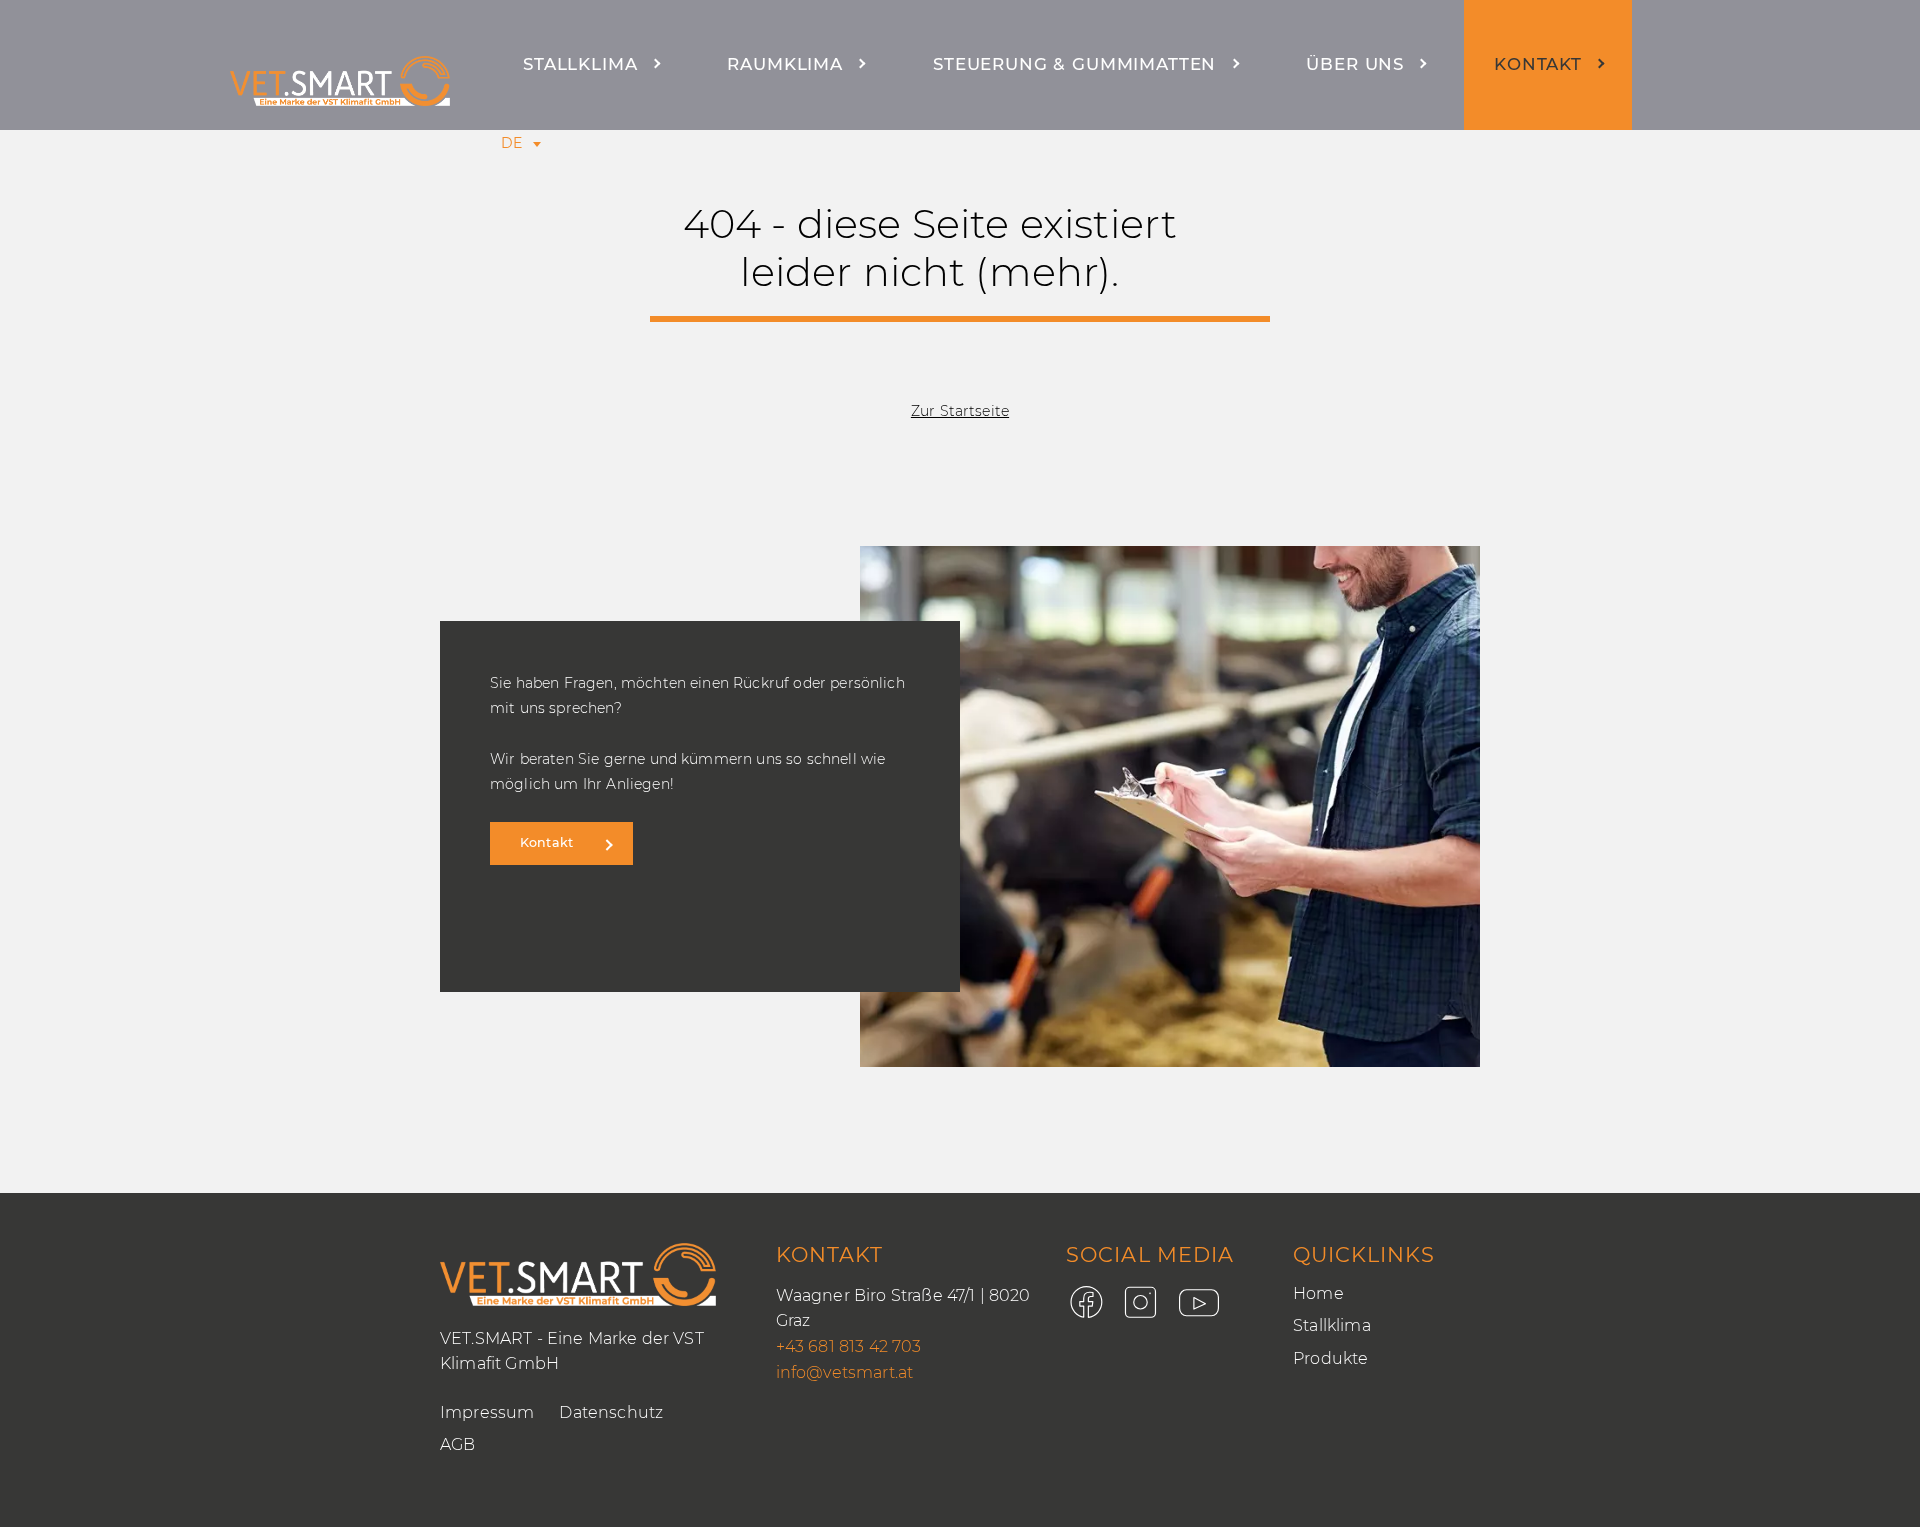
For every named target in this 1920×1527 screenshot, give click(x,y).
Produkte (1330, 1358)
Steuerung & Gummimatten (1074, 64)
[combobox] (511, 143)
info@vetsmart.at (845, 1372)
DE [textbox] (511, 143)
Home (1318, 1293)
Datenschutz (611, 1412)
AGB (457, 1444)
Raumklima (785, 64)
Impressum (487, 1412)
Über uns (1355, 64)
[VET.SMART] (340, 81)
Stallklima (580, 64)
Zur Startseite (960, 411)
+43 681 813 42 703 (849, 1346)
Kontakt (1538, 64)
